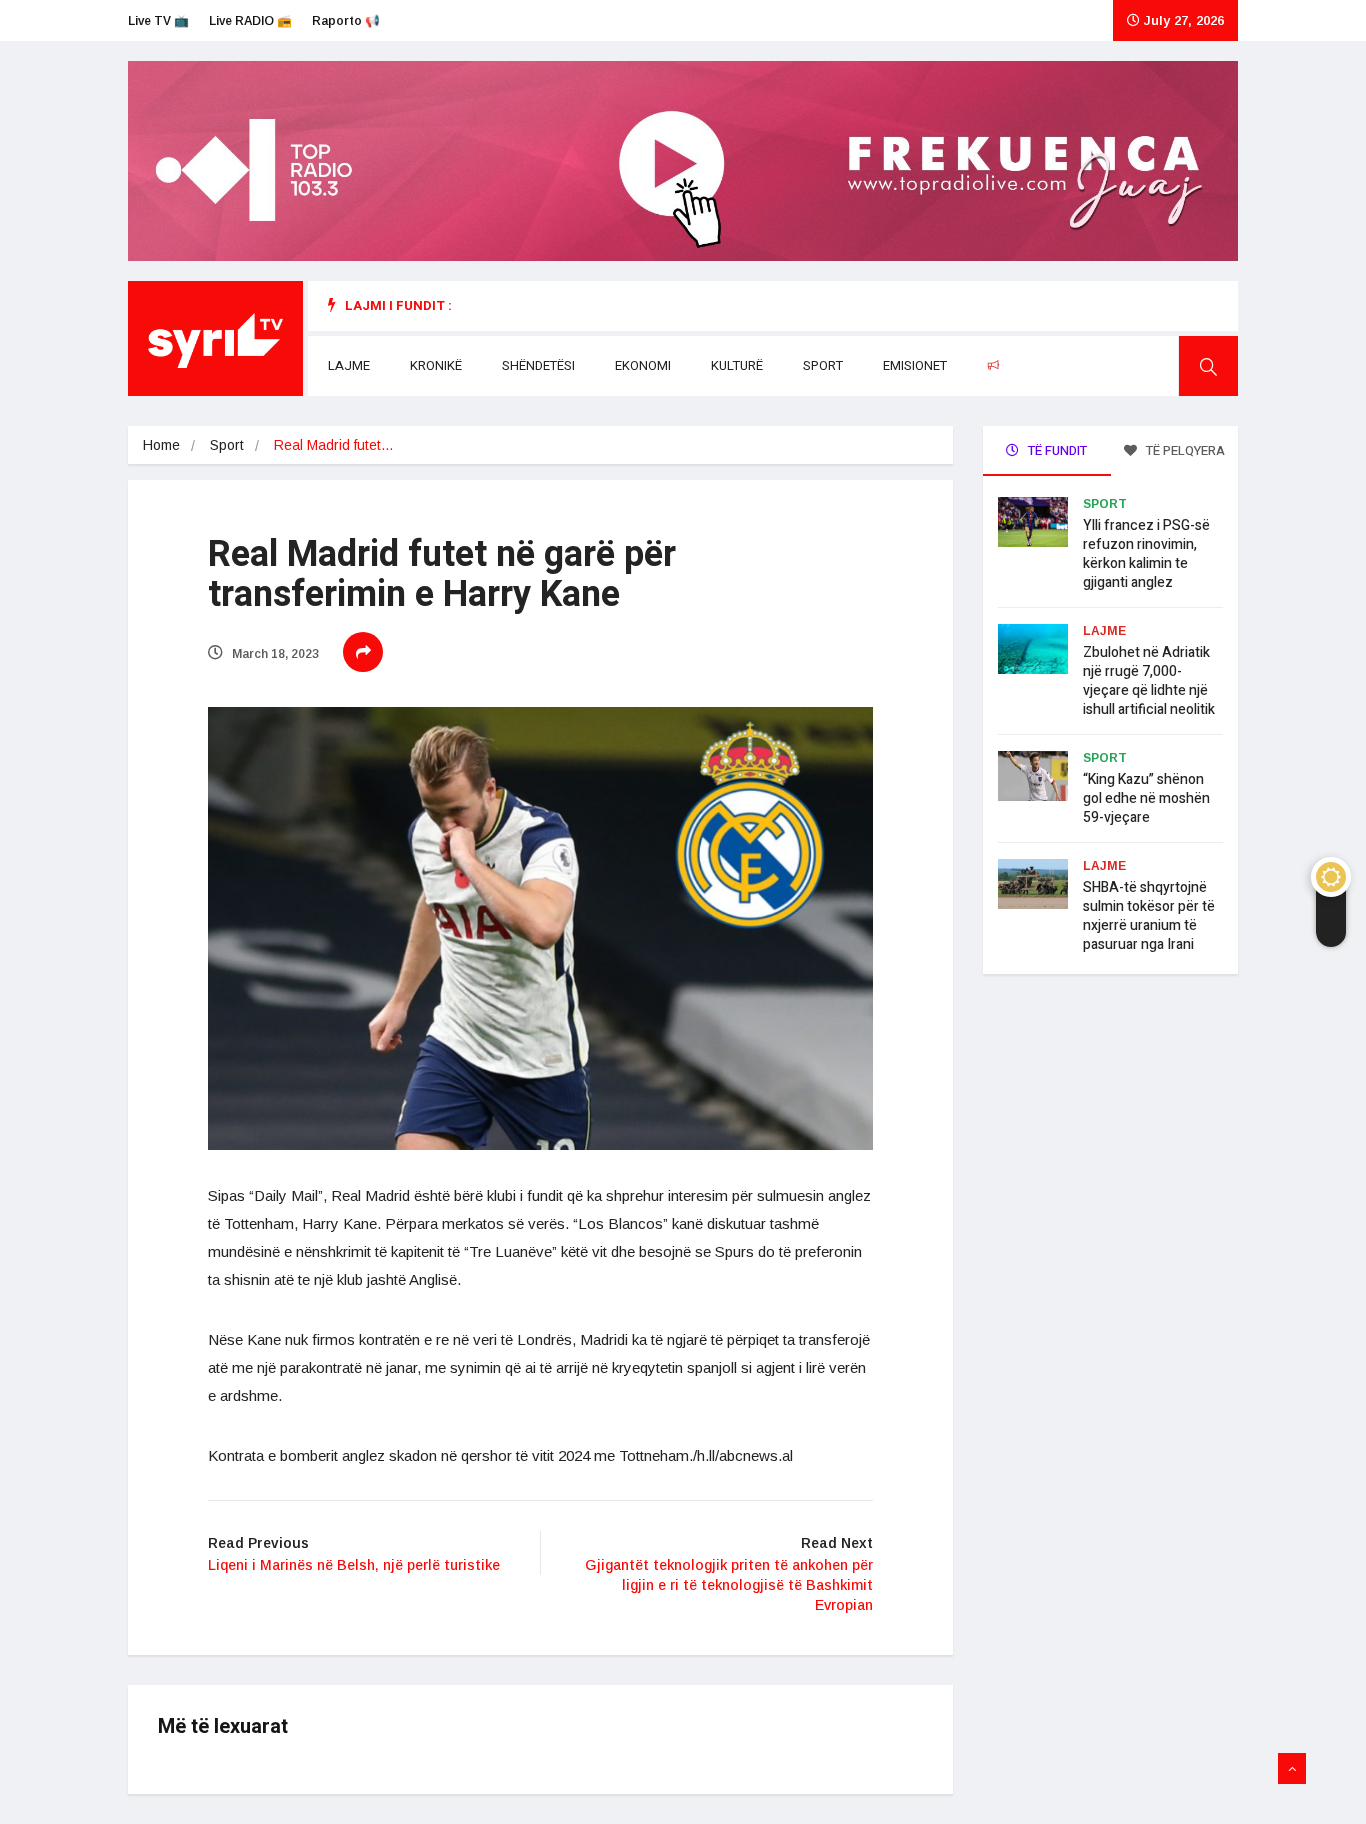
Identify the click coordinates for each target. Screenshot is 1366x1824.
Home (161, 445)
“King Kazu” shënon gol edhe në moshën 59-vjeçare (1146, 798)
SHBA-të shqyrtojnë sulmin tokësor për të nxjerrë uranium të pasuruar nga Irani (1149, 916)
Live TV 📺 (158, 21)
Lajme (349, 365)
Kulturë (737, 365)
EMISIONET (915, 365)
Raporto (1034, 365)
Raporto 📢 (346, 21)
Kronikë (436, 365)
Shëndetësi (538, 365)
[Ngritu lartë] (1292, 1769)
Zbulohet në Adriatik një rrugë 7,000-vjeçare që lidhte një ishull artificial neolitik (1149, 681)
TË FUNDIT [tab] (1056, 450)
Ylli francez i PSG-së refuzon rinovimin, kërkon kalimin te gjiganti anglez (1146, 554)
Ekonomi (643, 365)
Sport (823, 365)
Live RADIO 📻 (250, 21)
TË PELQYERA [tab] (1184, 450)
